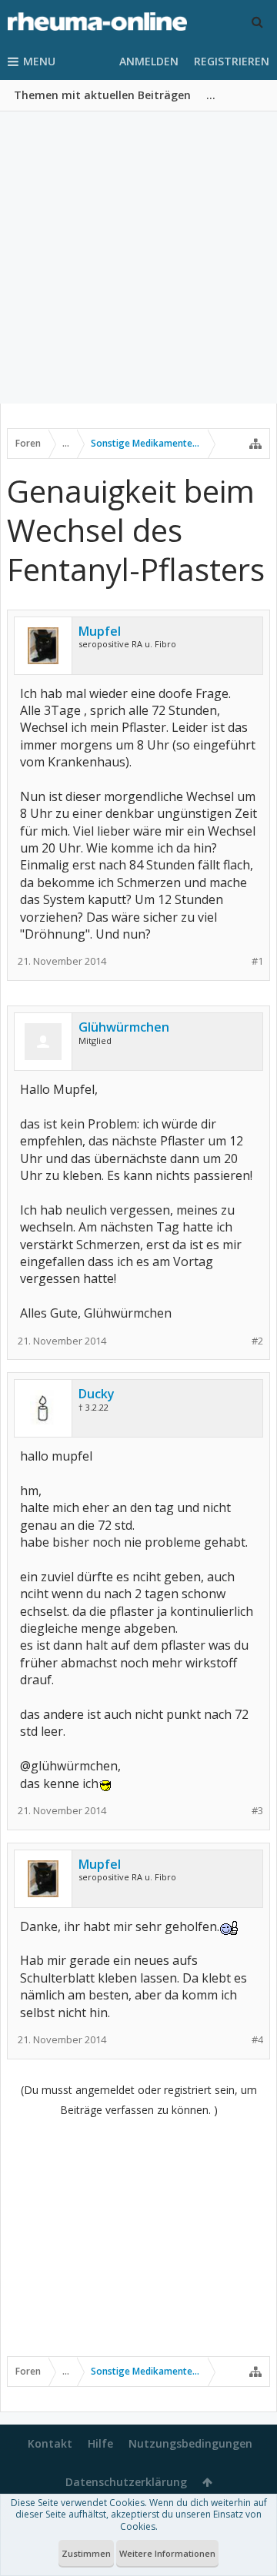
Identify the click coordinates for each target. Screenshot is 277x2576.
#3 (257, 1811)
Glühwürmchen (124, 1027)
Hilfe (100, 2443)
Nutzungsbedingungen (190, 2443)
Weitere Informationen (167, 2553)
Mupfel (100, 631)
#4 (257, 2040)
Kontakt (50, 2443)
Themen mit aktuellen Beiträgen (102, 95)
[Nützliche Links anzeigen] (255, 444)
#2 (257, 1341)
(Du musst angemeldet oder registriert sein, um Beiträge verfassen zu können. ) (139, 2100)
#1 (257, 961)
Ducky (97, 1394)
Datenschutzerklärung (126, 2482)
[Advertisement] (138, 258)
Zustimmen (86, 2553)
